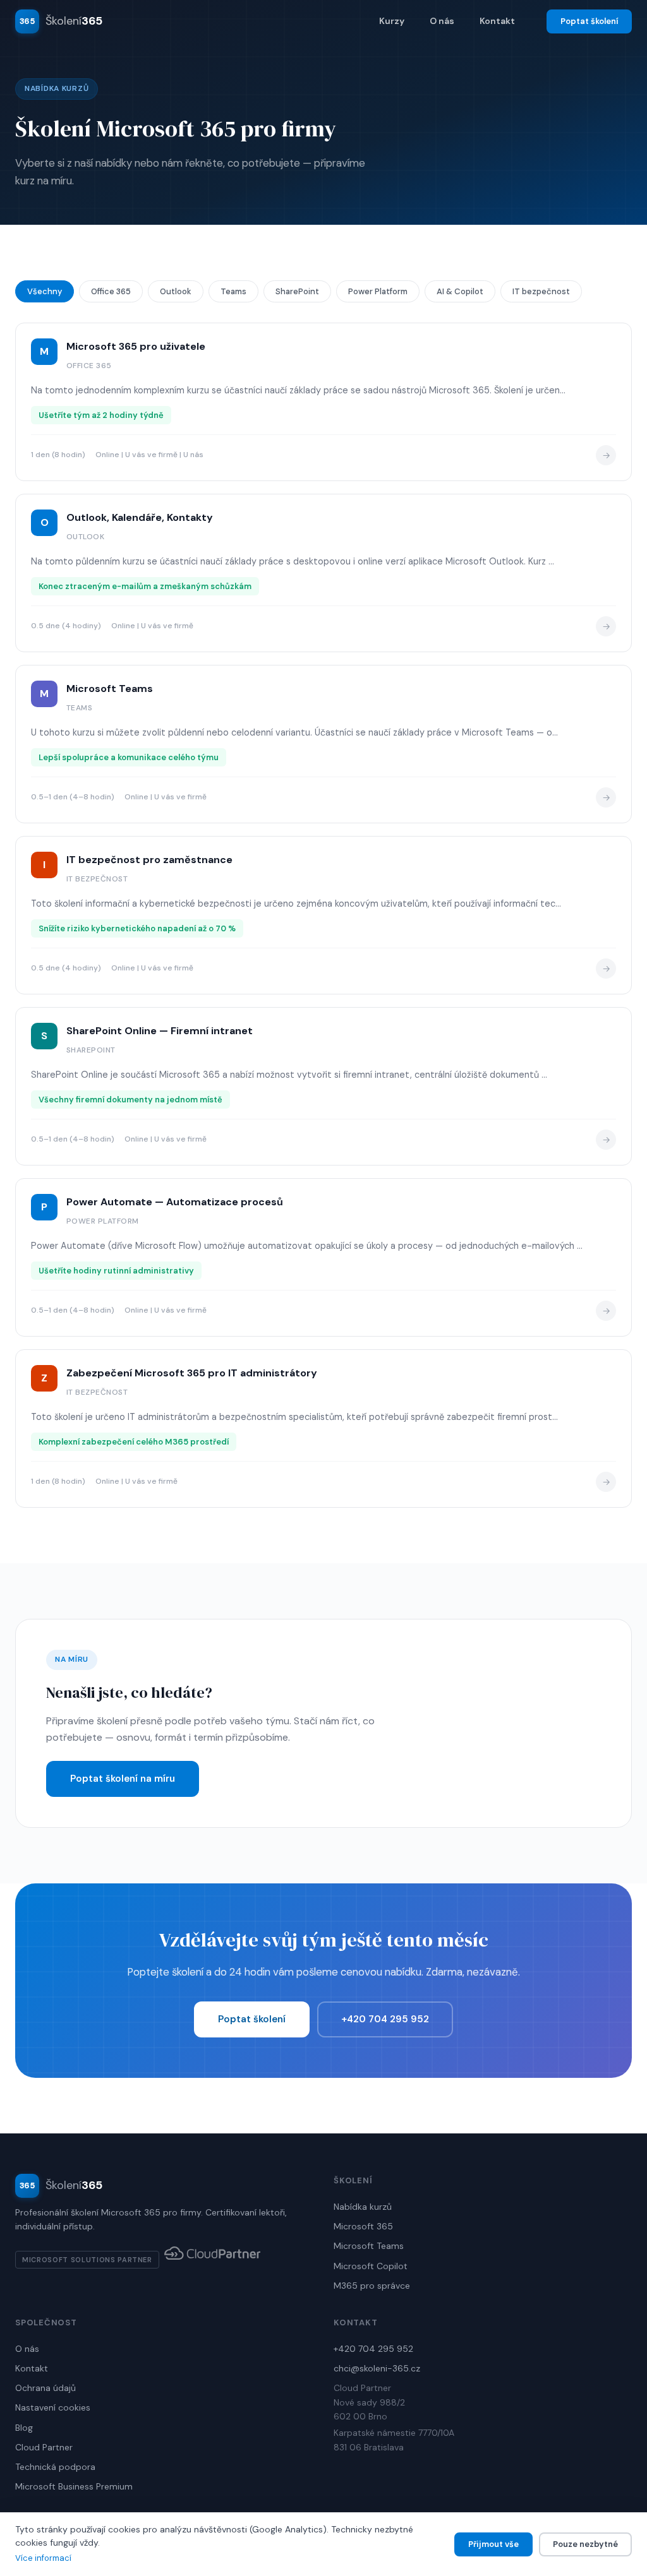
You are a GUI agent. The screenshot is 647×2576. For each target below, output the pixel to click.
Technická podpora (55, 2467)
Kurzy (392, 21)
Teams (233, 291)
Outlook (176, 291)
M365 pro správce (372, 2286)
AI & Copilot (460, 291)
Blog (24, 2428)
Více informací (43, 2558)
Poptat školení (589, 21)
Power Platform (378, 291)
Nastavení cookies (53, 2407)
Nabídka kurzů (363, 2207)
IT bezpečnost (541, 291)
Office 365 (111, 291)
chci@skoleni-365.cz (377, 2368)
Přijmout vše (493, 2544)
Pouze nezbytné (585, 2544)
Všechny (45, 291)
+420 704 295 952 (385, 2019)
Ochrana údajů (45, 2388)
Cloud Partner (44, 2447)
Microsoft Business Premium (74, 2486)
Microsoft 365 (363, 2226)
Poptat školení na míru (123, 1779)
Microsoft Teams (369, 2246)
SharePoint (297, 291)
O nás (442, 21)
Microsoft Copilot (371, 2266)
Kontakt (497, 21)
